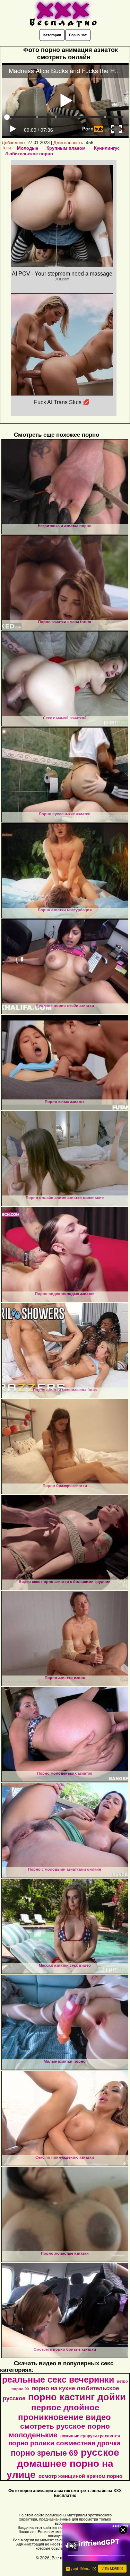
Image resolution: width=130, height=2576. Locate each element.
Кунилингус (107, 148)
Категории (52, 35)
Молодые (28, 148)
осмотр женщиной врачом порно (80, 2476)
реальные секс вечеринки (58, 2379)
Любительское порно (29, 154)
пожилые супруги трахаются (90, 2436)
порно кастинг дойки (77, 2397)
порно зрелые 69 (44, 2453)
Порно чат (78, 35)
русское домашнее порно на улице (63, 2464)
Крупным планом (66, 148)
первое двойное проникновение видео (64, 2412)
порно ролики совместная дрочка (64, 2443)
